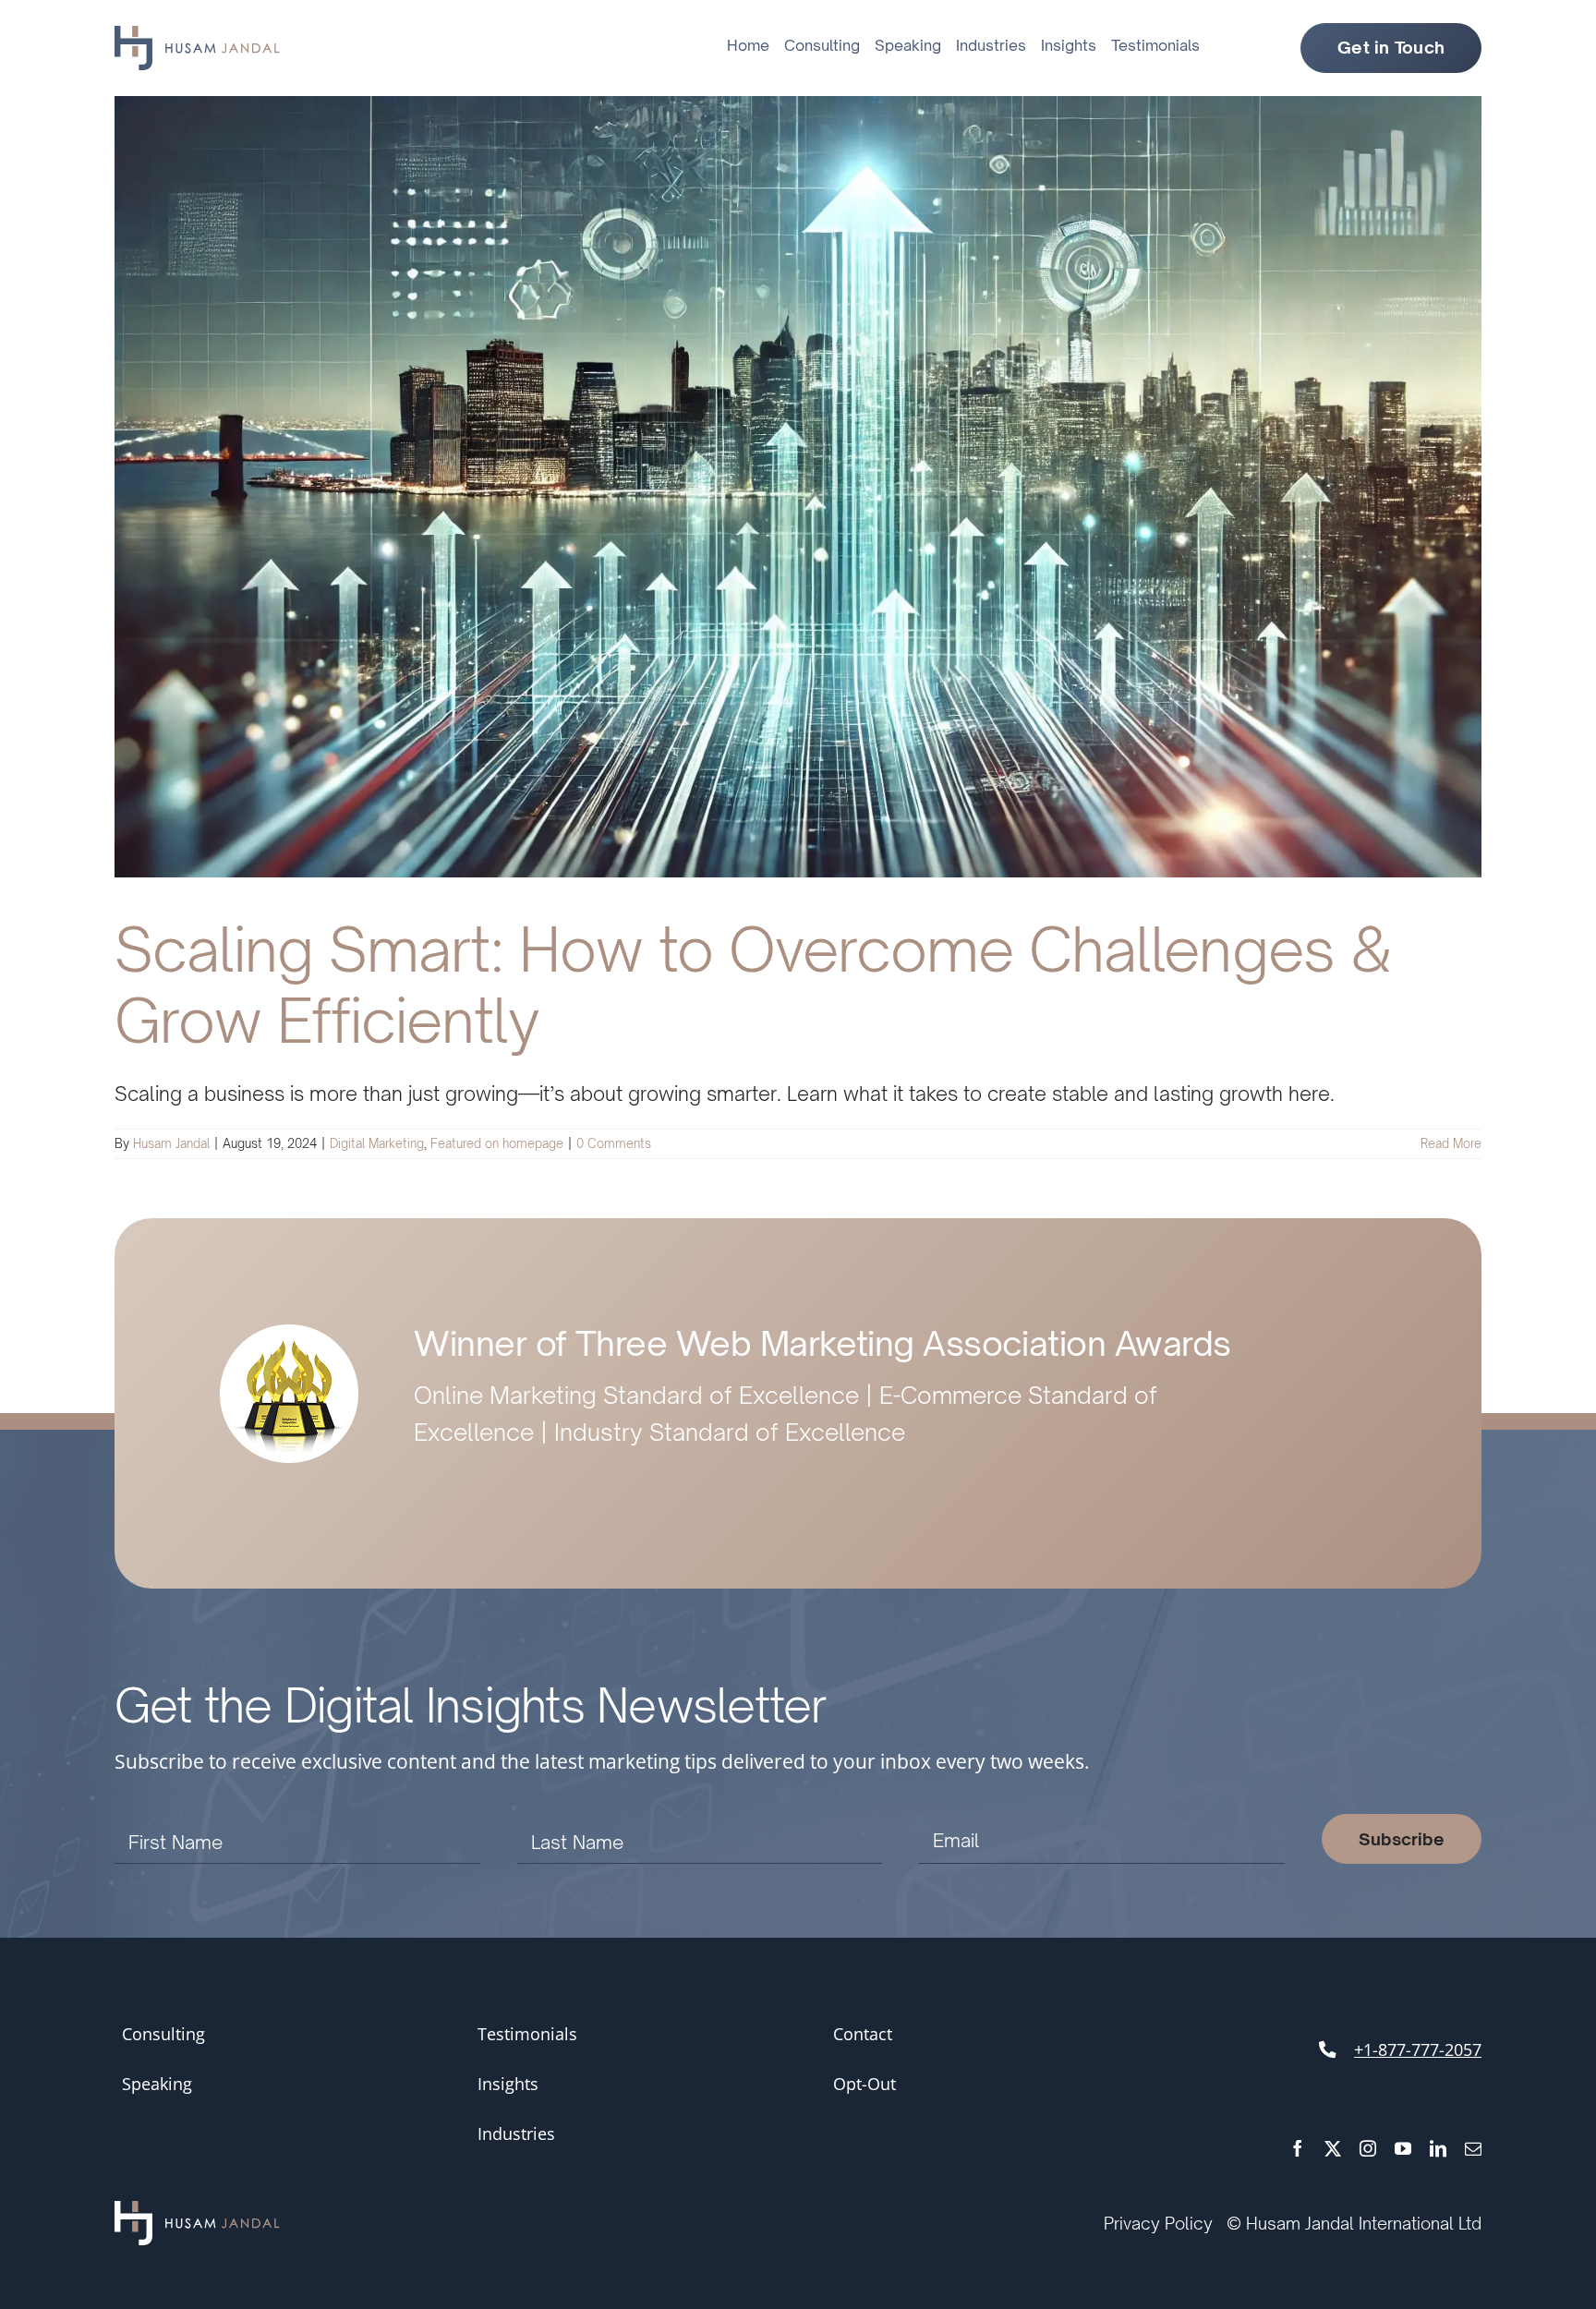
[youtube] (1403, 2148)
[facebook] (1298, 2148)
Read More (1451, 1143)
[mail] (1473, 2148)
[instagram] (1368, 2148)
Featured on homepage (497, 1143)
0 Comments (614, 1143)
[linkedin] (1438, 2148)
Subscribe (1402, 1839)
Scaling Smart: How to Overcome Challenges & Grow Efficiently (753, 985)
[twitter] (1333, 2148)
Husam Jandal (171, 1143)
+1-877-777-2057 (1418, 2049)
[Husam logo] (197, 35)
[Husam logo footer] (197, 2211)
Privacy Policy (1158, 2223)
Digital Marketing (377, 1143)
